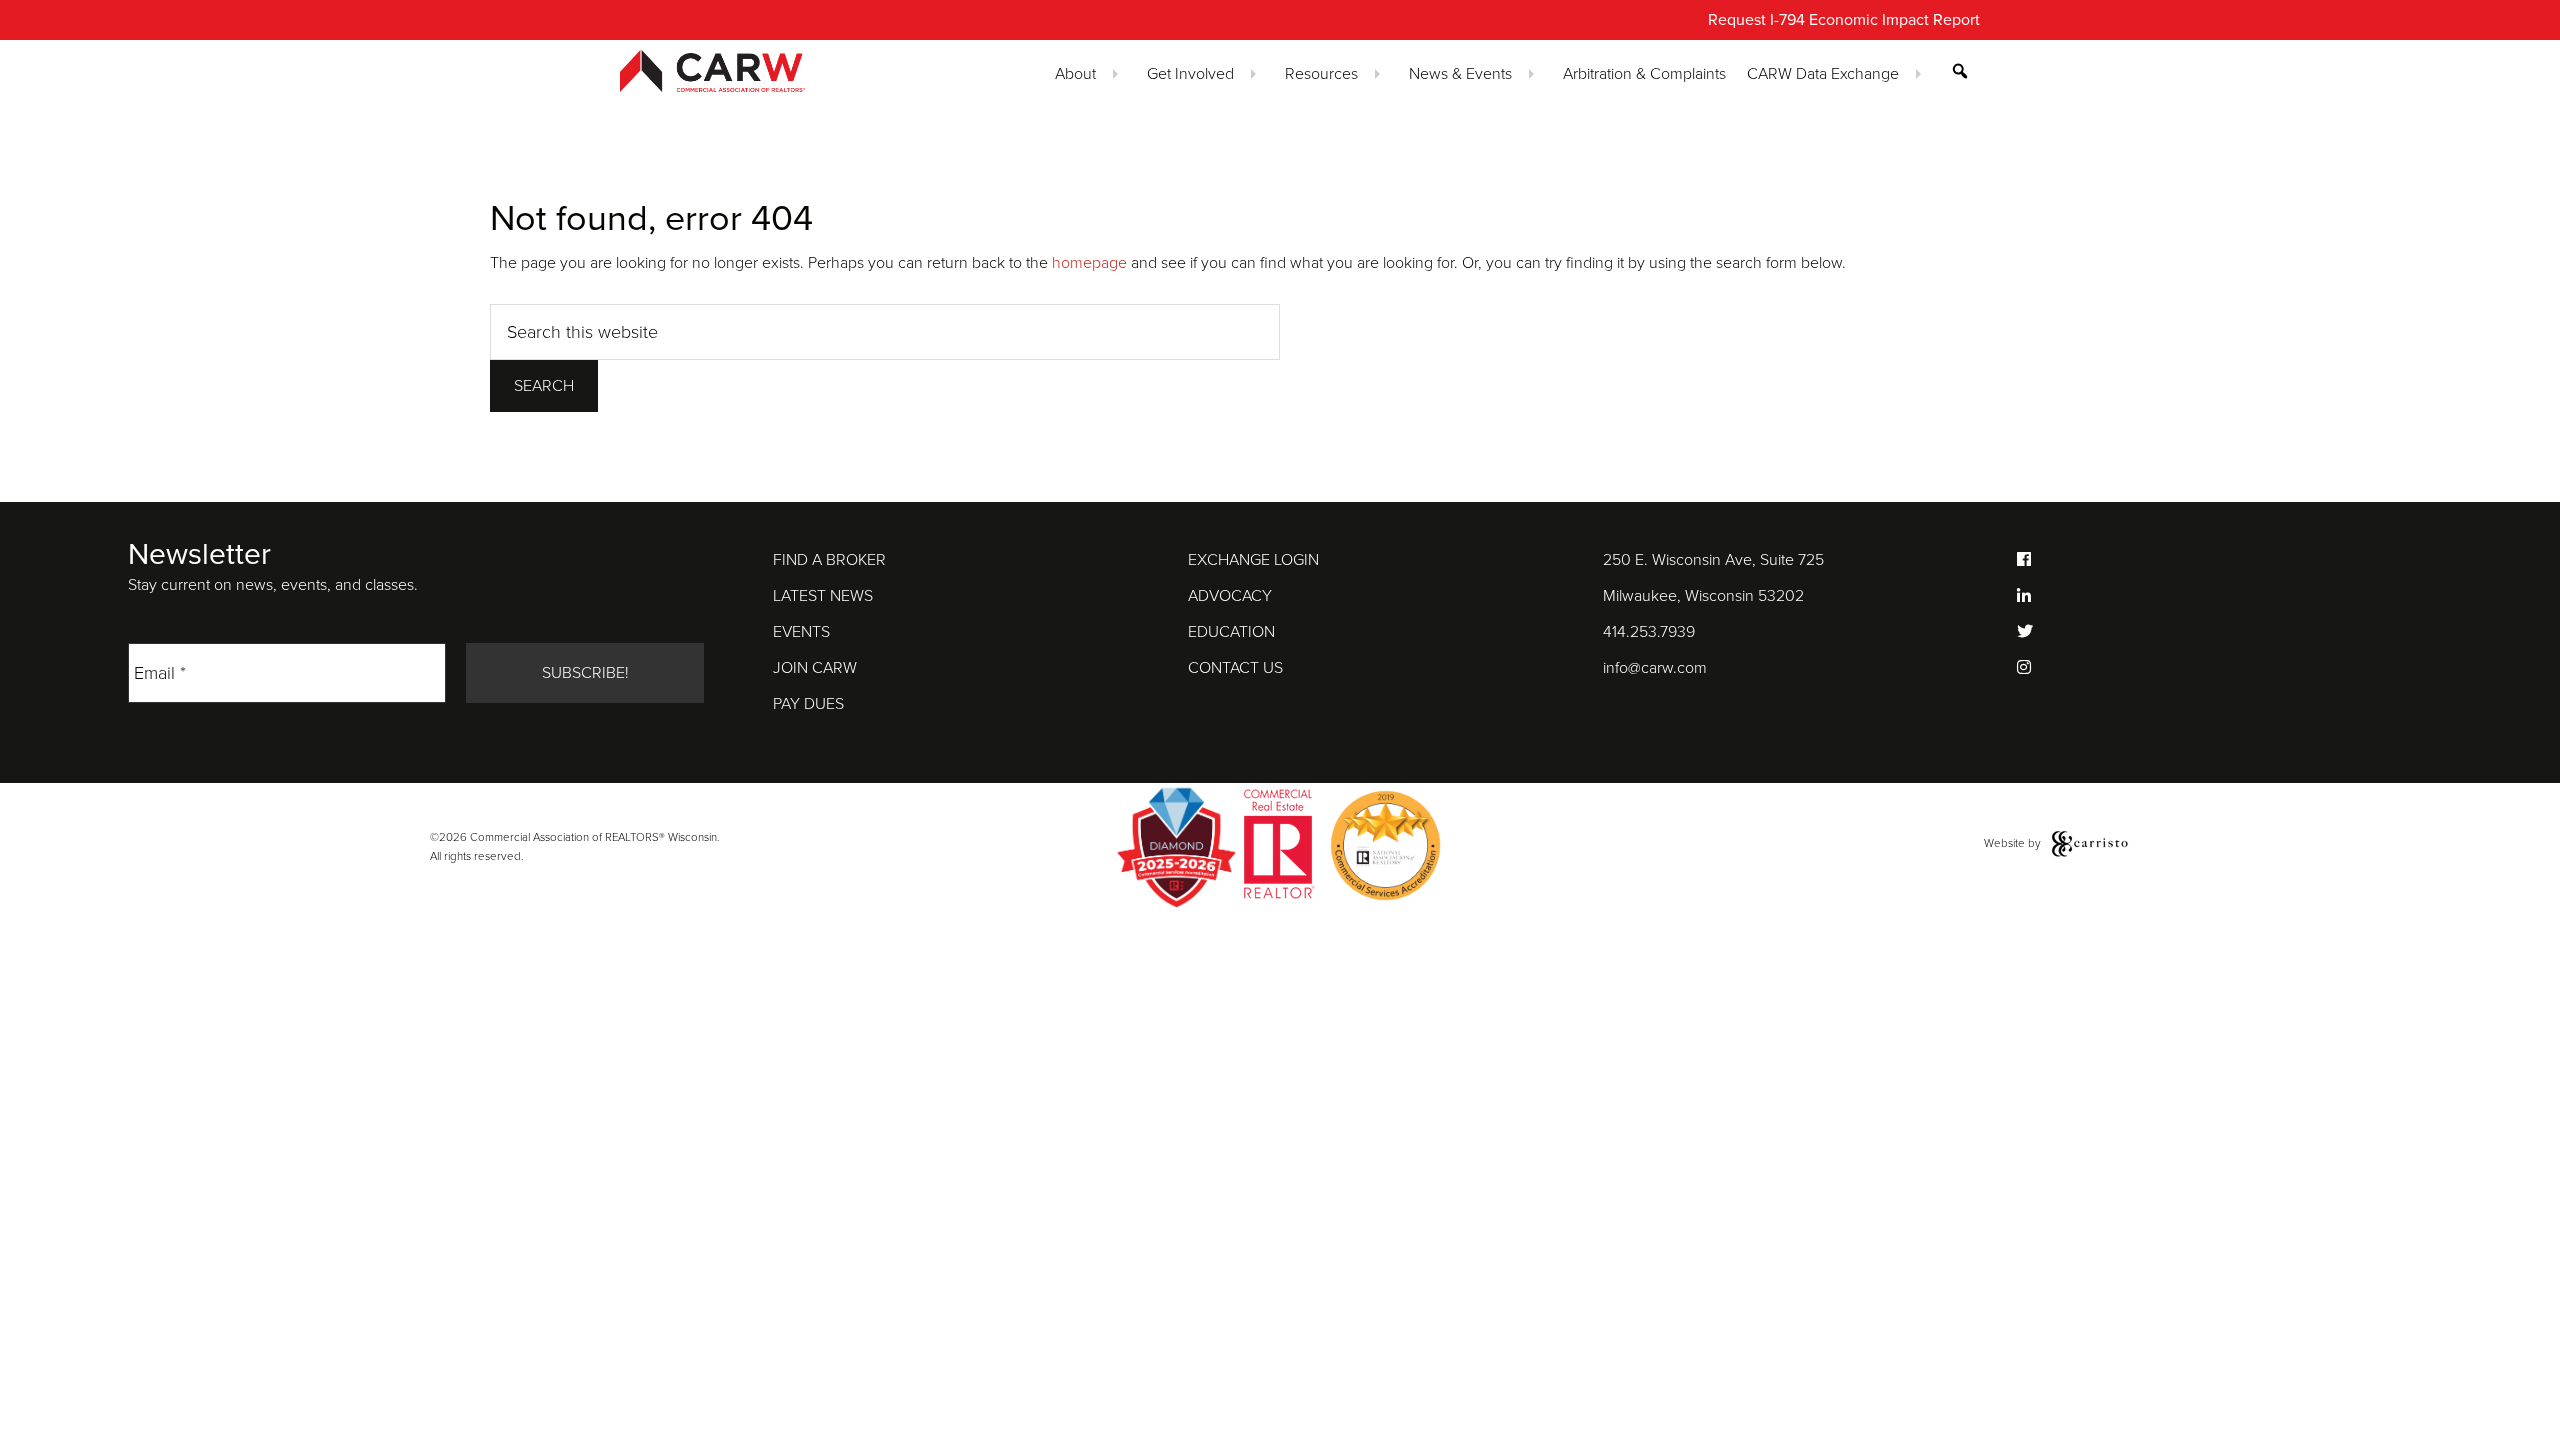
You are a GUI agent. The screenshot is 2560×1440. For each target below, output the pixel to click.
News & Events (1460, 74)
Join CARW (815, 668)
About (1075, 74)
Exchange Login (1253, 560)
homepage (1089, 263)
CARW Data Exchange (1823, 74)
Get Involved (1190, 74)
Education (1231, 632)
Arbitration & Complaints (1644, 74)
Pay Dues (808, 704)
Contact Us (1235, 668)
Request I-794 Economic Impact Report (1844, 20)
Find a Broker (829, 560)
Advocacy (1230, 596)
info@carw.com (1655, 668)
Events (801, 632)
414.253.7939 (1649, 632)
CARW (748, 71)
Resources (1321, 74)
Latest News (823, 596)
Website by (2014, 843)
